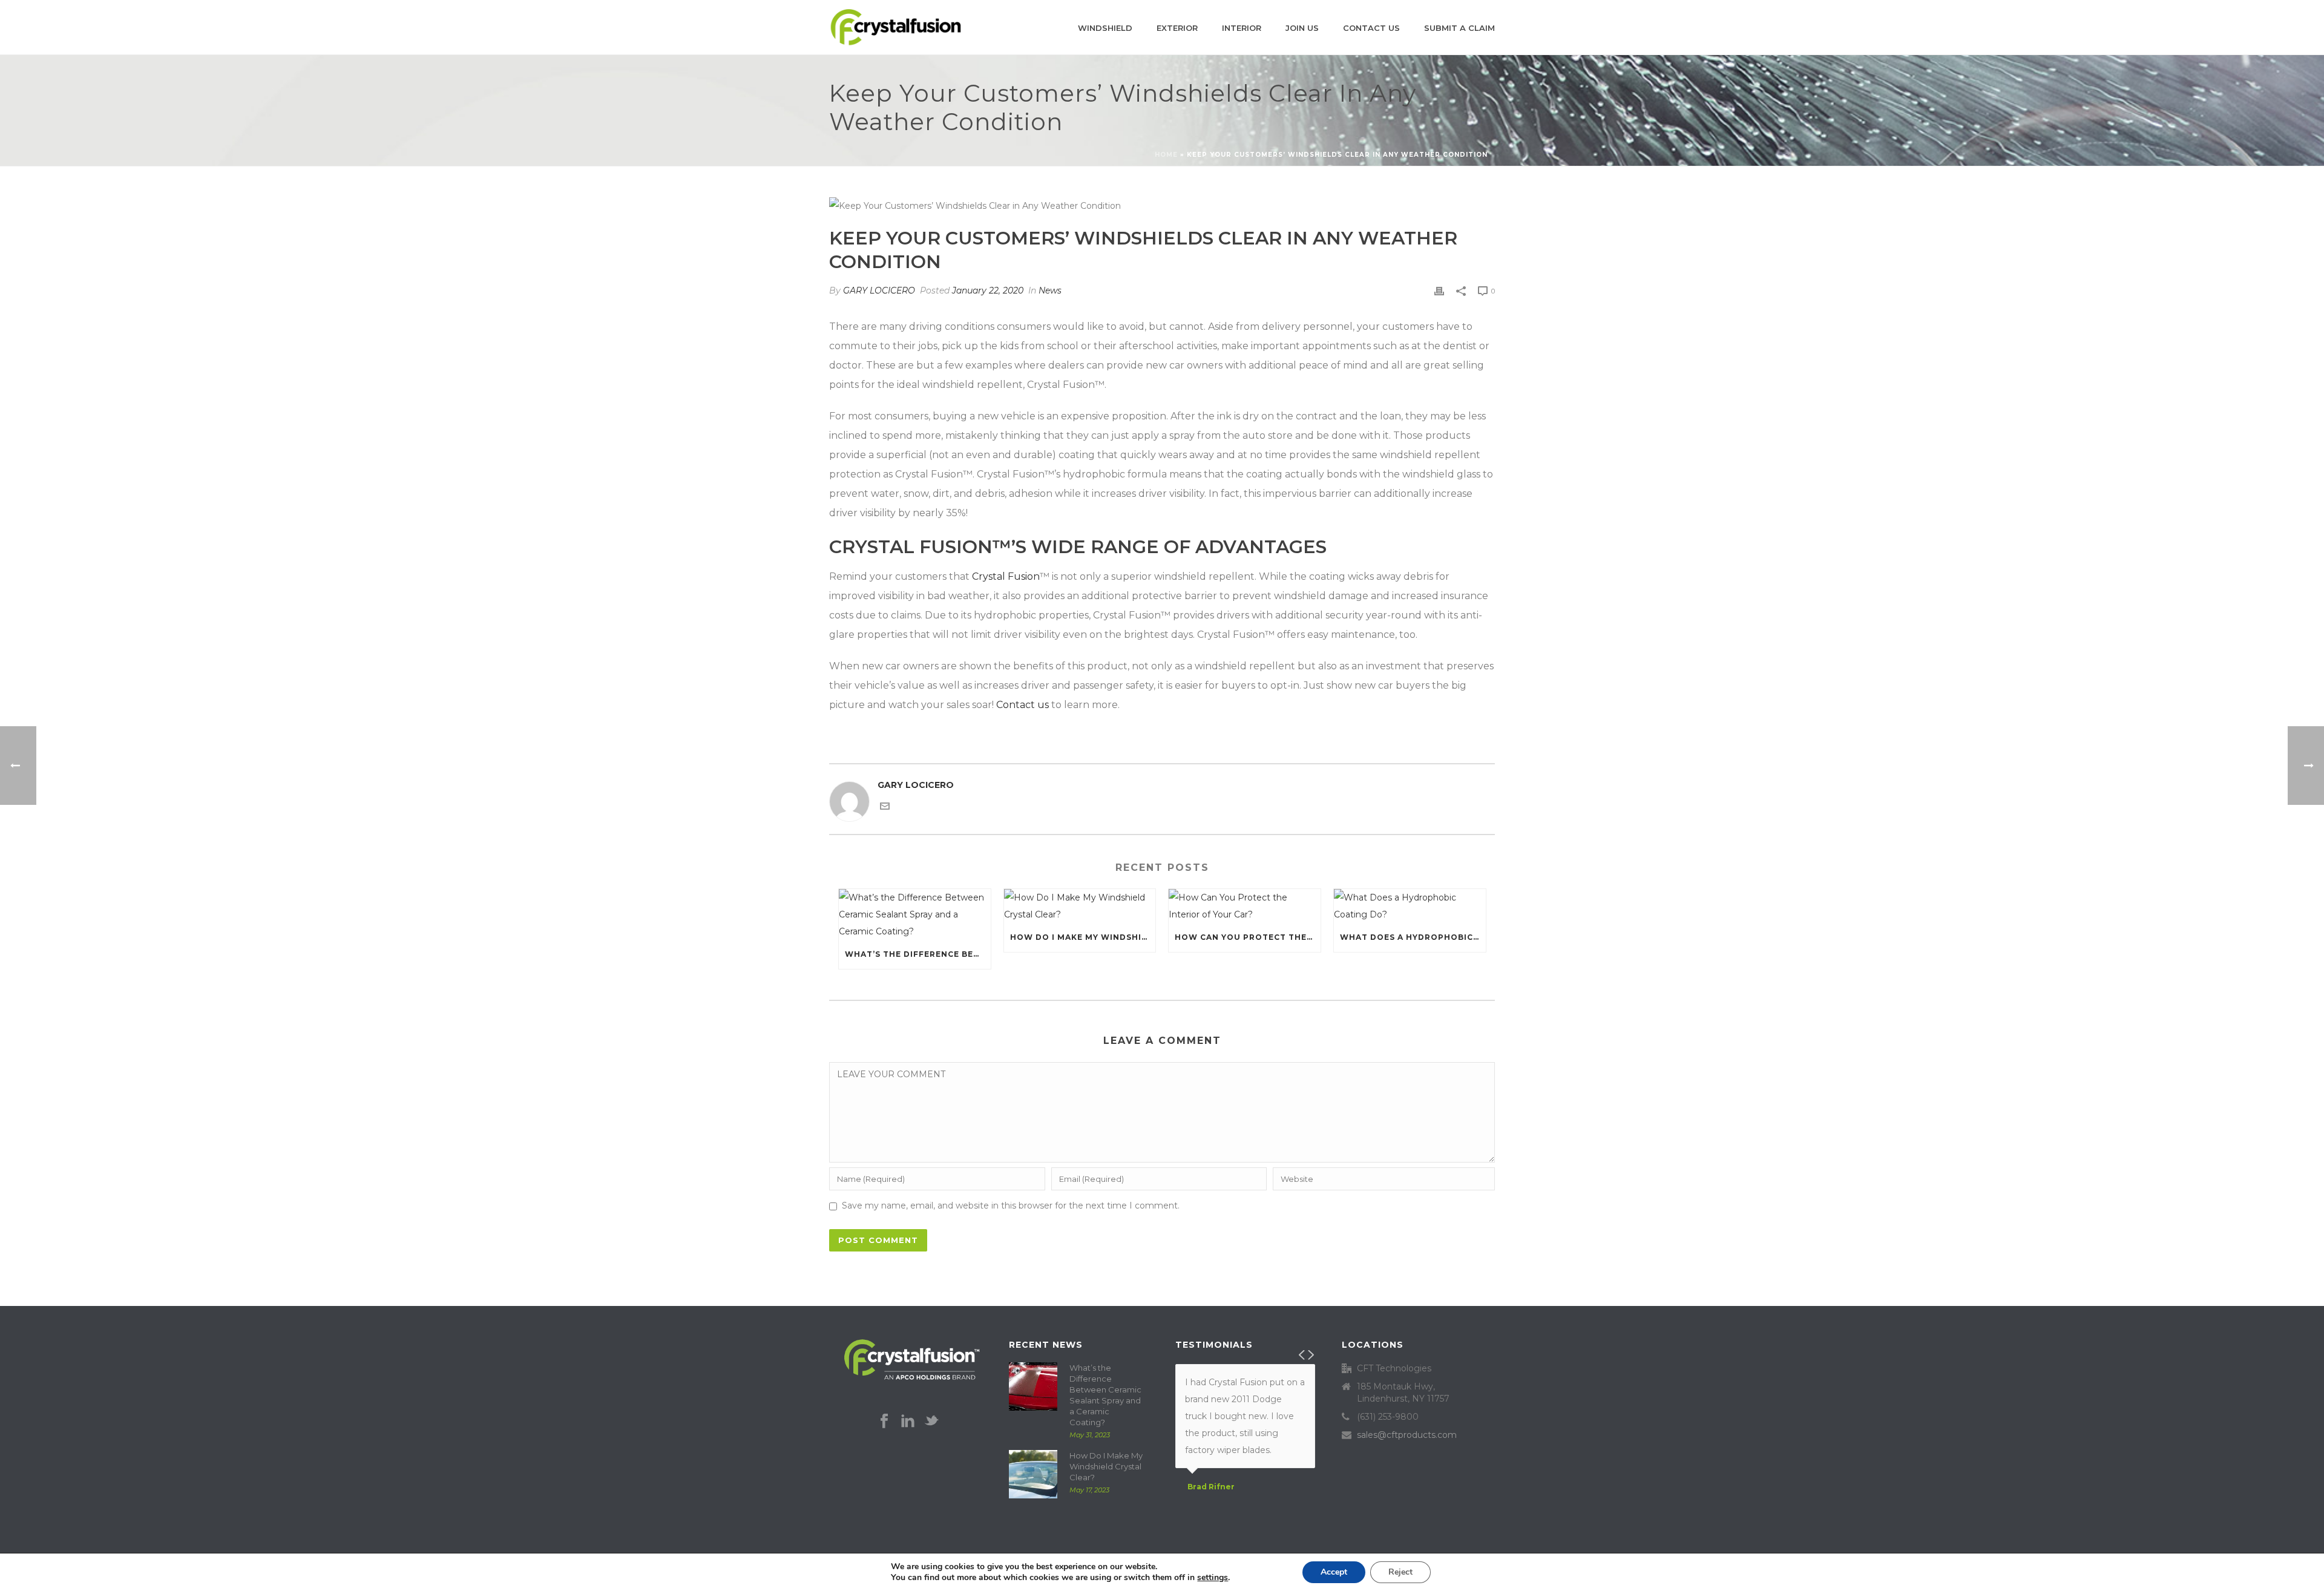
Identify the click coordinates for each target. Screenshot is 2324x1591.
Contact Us (1371, 28)
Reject (1400, 1572)
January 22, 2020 (988, 290)
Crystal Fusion (1006, 576)
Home (1166, 155)
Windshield (1105, 28)
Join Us (1302, 28)
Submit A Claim (1459, 28)
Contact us (1022, 705)
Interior (1242, 28)
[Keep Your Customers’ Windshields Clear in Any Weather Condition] (1162, 205)
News (1050, 290)
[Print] (1439, 290)
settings (1213, 1578)
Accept (1334, 1572)
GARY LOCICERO (879, 290)
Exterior (1177, 28)
